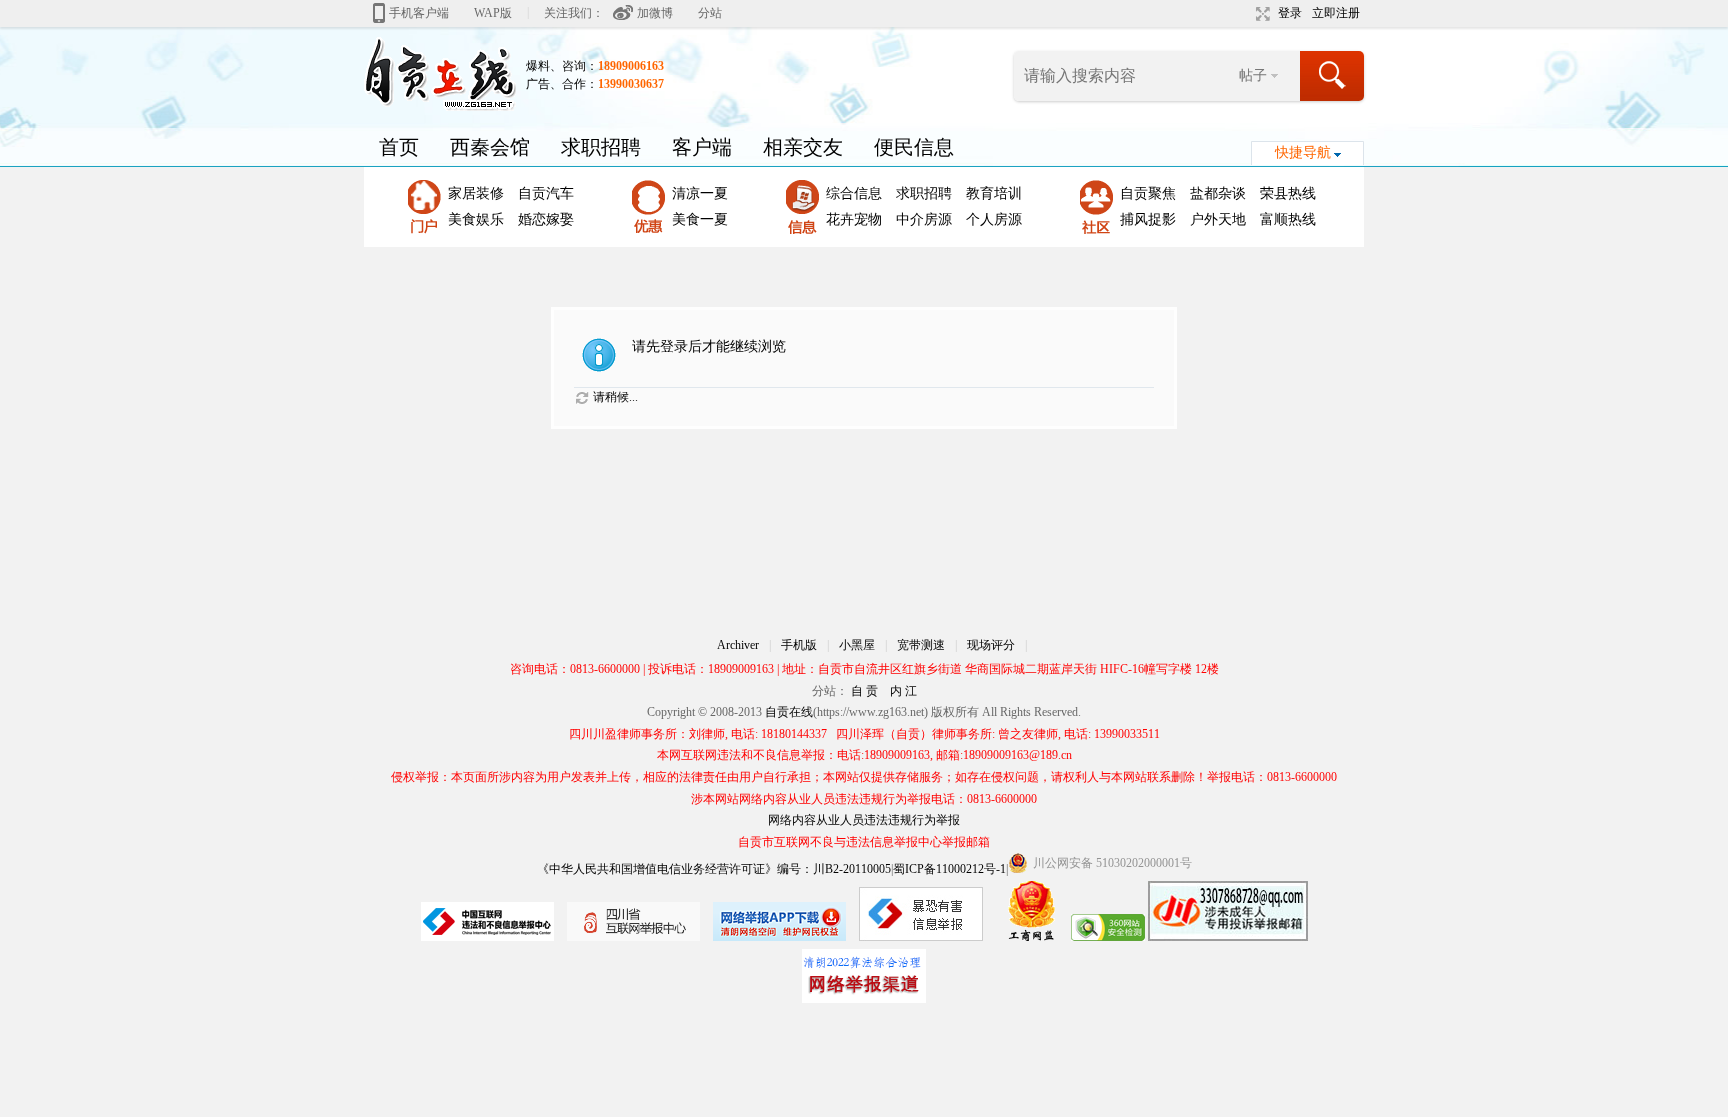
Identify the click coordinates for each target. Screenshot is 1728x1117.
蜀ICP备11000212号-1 (949, 869)
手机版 (799, 645)
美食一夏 (700, 219)
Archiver (738, 645)
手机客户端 (419, 13)
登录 (1290, 13)
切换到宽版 (1260, 14)
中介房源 (924, 219)
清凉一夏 (700, 193)
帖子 (1253, 75)
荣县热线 (1288, 193)
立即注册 (1336, 13)
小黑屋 (857, 645)
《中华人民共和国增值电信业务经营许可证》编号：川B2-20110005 (714, 869)
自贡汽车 (546, 193)
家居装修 (476, 193)
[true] (1333, 76)
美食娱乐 (476, 219)
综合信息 (854, 193)
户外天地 (1218, 219)
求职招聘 (601, 147)
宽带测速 (921, 645)
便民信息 (914, 147)
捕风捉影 (1148, 219)
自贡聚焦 (1148, 193)
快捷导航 (1303, 152)
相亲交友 (803, 147)
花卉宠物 (854, 219)
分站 (710, 13)
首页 (399, 147)
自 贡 (864, 691)
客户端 (702, 147)
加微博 (655, 13)
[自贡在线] (440, 73)
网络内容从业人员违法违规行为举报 (864, 820)
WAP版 (493, 13)
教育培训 (994, 193)
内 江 (903, 691)
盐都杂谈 (1218, 193)
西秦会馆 (490, 147)
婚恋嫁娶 (546, 219)
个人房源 (994, 219)
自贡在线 (789, 712)
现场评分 (991, 645)
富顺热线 (1288, 219)
